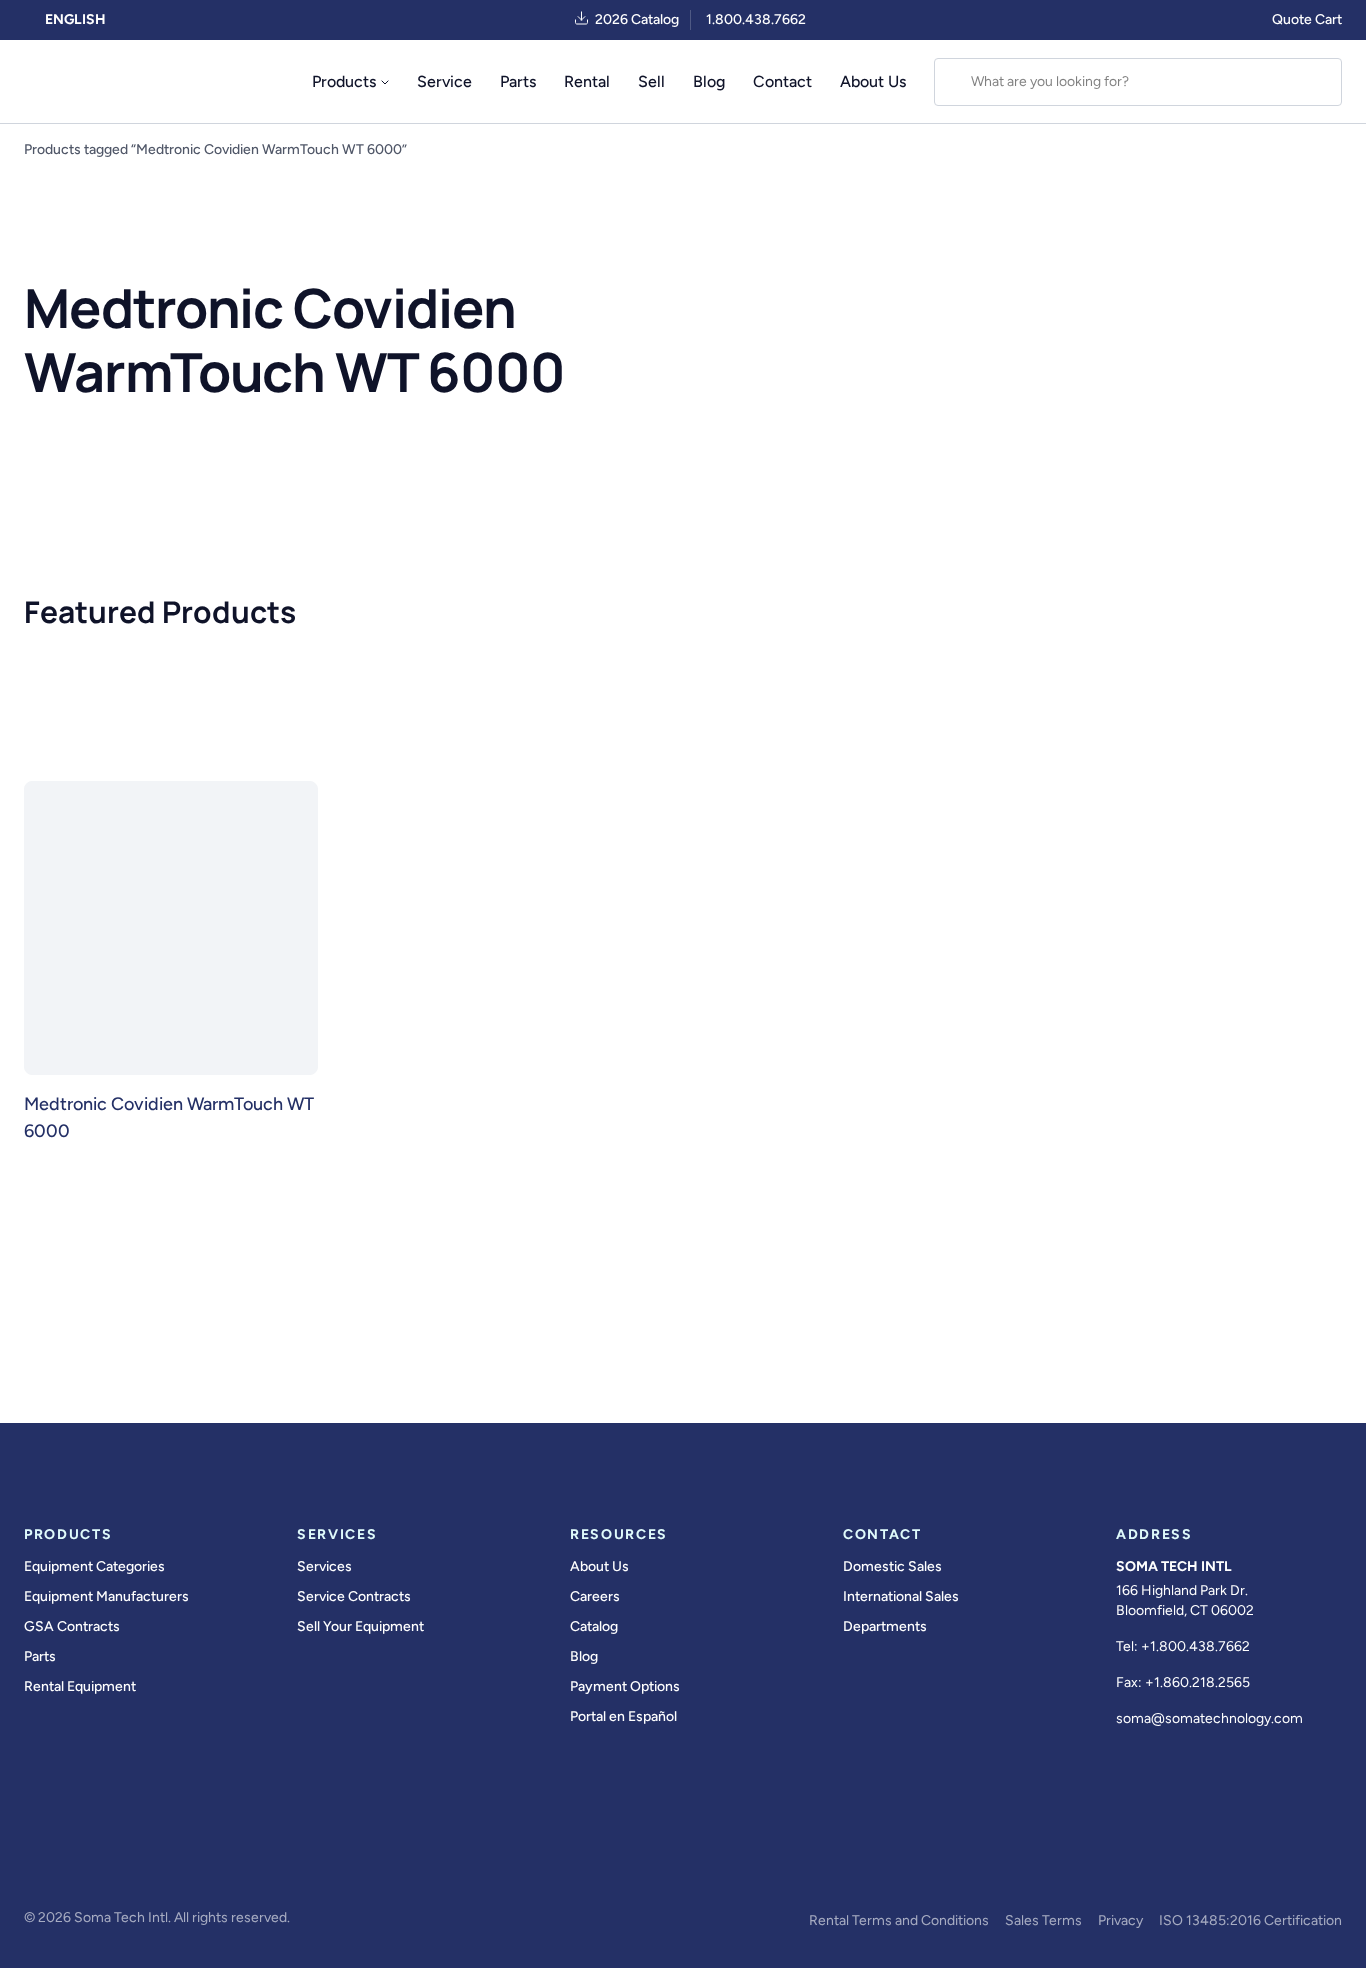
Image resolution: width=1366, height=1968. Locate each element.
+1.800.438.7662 (1195, 1646)
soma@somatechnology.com (1209, 1718)
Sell (651, 81)
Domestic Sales (892, 1566)
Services (324, 1566)
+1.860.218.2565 (1197, 1682)
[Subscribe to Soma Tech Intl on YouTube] (260, 1864)
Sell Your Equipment (360, 1626)
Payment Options (625, 1686)
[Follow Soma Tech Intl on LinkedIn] (204, 1864)
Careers (595, 1596)
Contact (782, 81)
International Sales (901, 1596)
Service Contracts (354, 1596)
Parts (518, 81)
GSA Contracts (72, 1626)
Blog (709, 81)
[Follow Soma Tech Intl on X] (92, 1864)
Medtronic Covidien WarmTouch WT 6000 (169, 1117)
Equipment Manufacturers (106, 1596)
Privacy (1120, 1920)
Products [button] (344, 81)
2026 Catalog (637, 19)
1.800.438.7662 (756, 19)
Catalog (594, 1626)
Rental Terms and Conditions (899, 1920)
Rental (587, 81)
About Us (873, 81)
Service (444, 81)
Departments (885, 1626)
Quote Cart (1307, 19)
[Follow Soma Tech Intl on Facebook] (36, 1864)
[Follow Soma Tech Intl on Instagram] (148, 1864)
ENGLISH (74, 19)
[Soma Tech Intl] (67, 82)
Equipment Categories (94, 1566)
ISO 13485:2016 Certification (1250, 1920)
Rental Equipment (80, 1686)
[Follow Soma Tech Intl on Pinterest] (316, 1864)
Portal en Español (623, 1716)
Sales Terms (1043, 1920)
